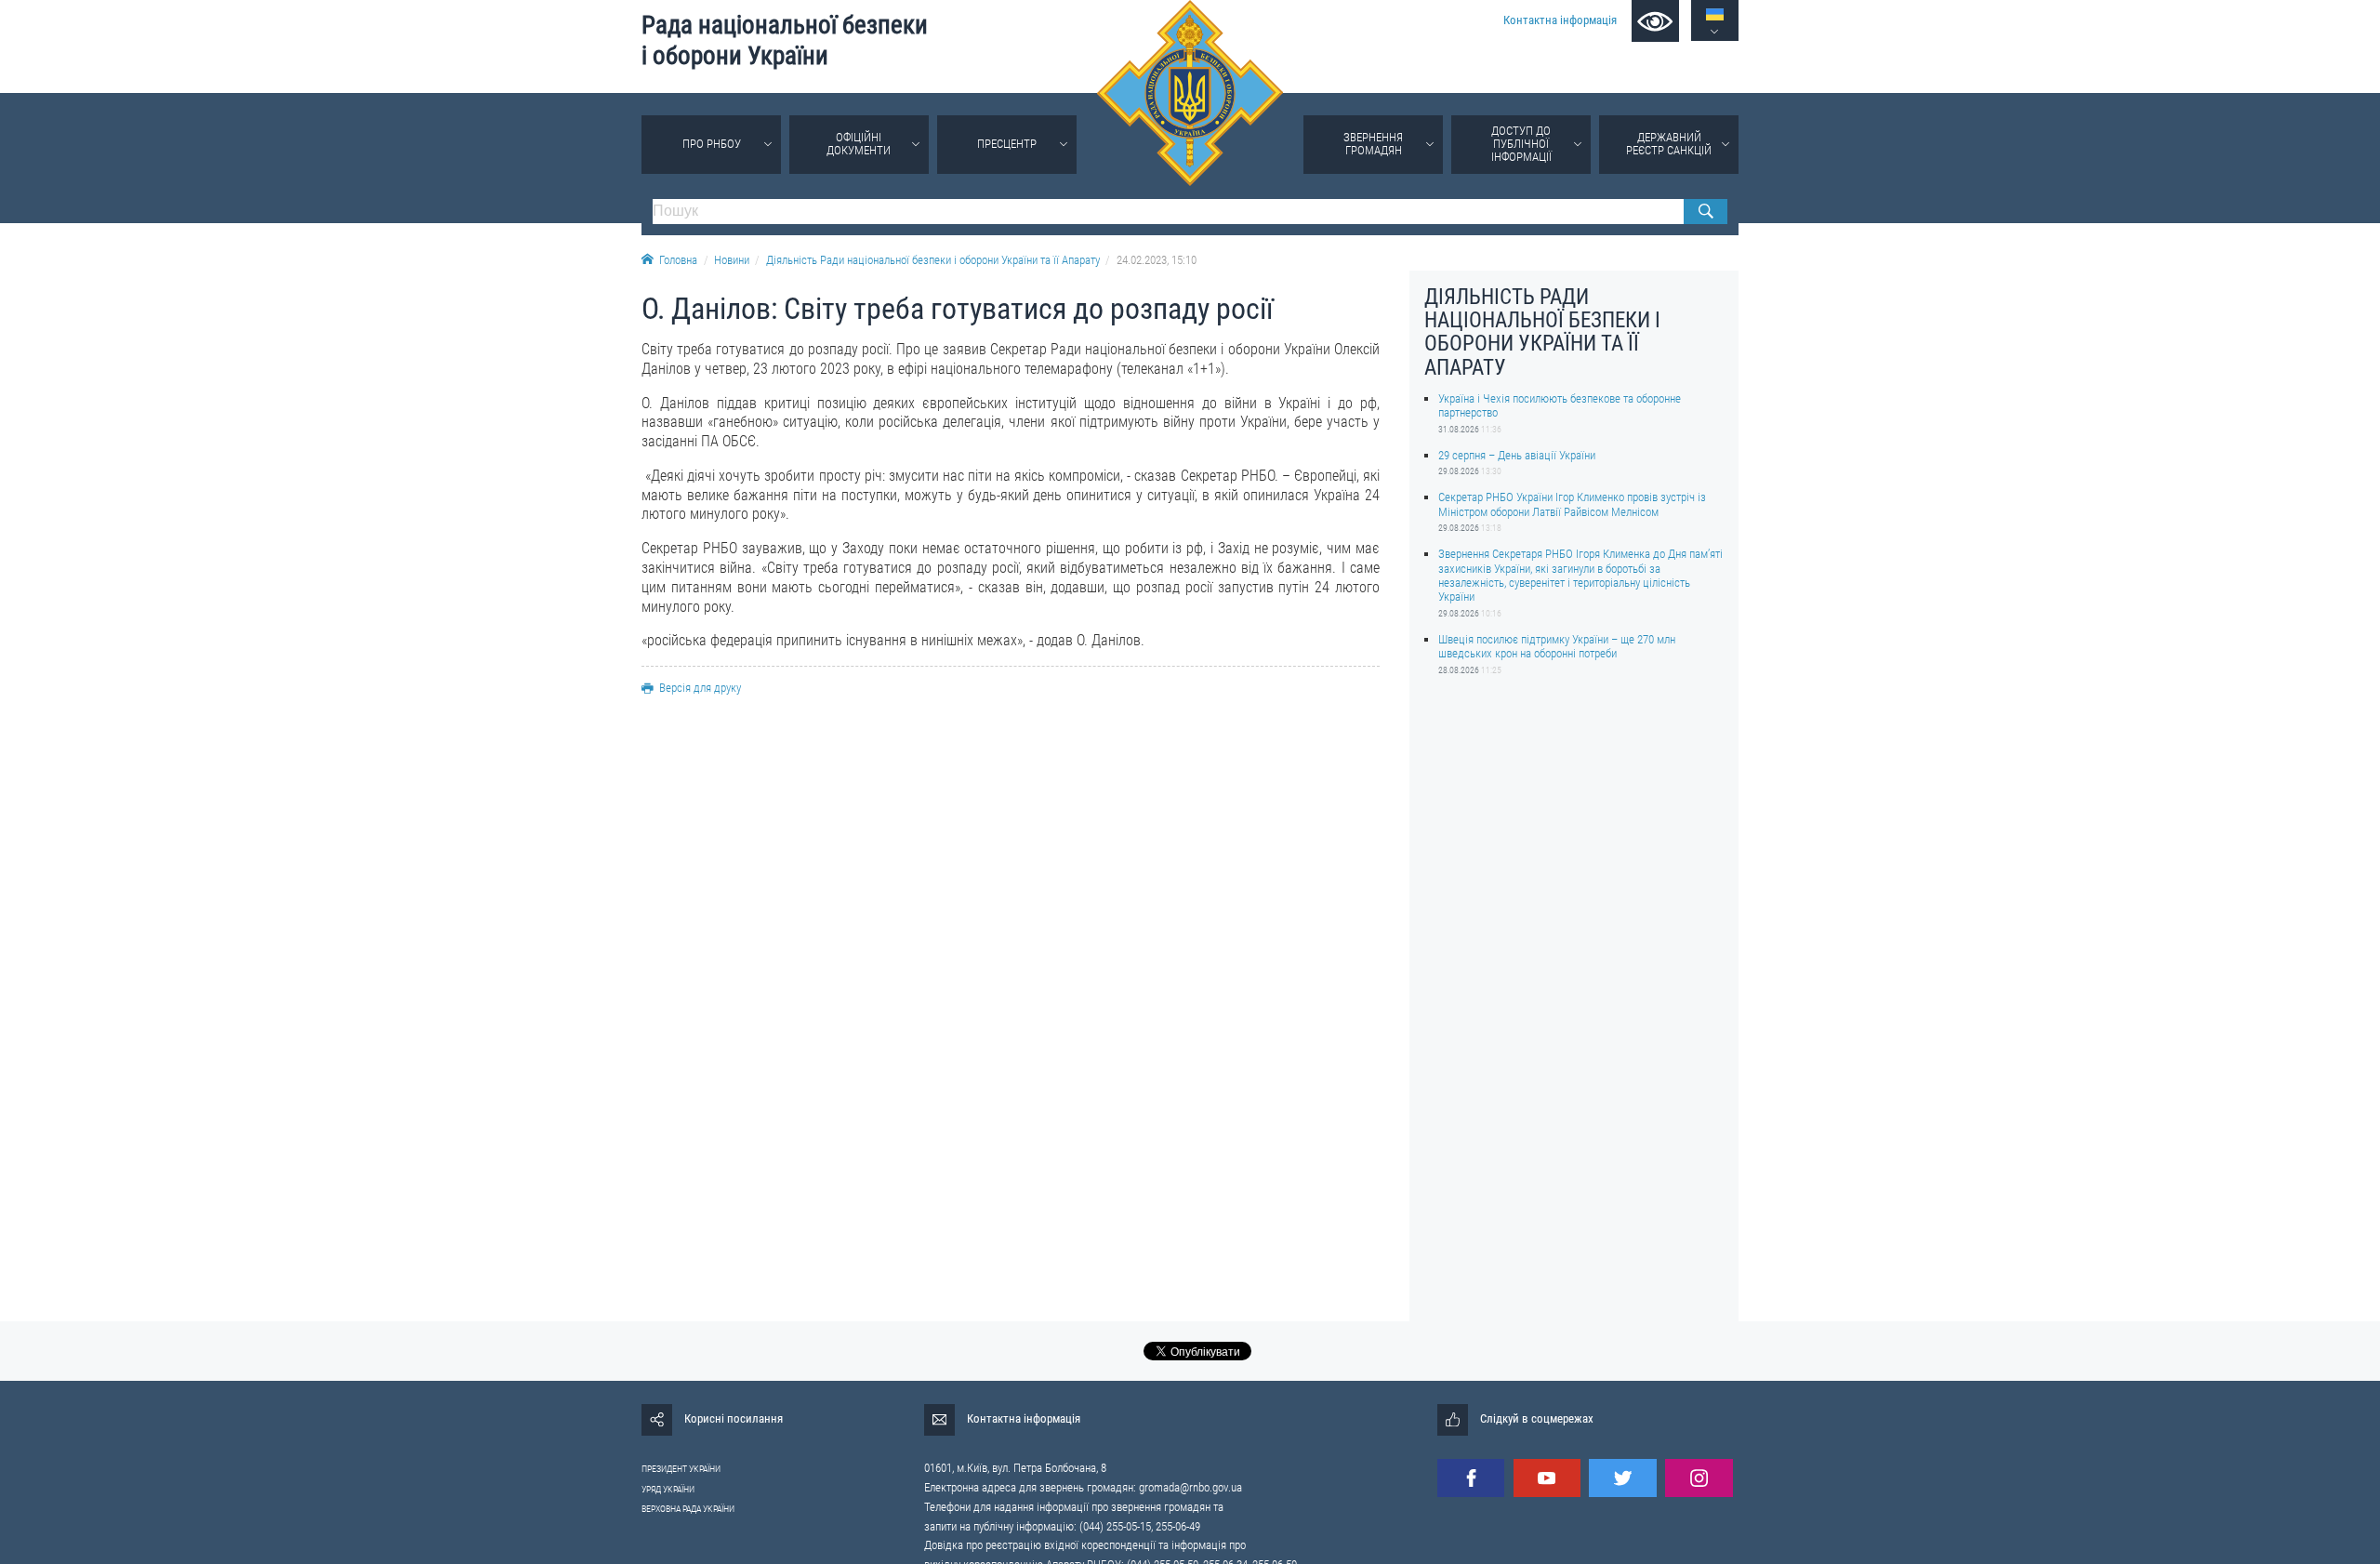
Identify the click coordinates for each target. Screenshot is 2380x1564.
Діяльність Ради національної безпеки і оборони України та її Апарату (933, 260)
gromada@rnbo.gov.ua (1190, 1487)
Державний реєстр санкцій (1669, 144)
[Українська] (1715, 14)
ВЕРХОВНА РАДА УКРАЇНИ (688, 1509)
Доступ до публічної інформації (1521, 144)
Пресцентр (1007, 144)
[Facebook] (1471, 1478)
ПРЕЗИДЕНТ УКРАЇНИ (681, 1469)
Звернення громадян (1373, 144)
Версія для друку (700, 688)
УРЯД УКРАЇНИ (668, 1489)
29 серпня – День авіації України (1517, 455)
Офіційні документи (859, 144)
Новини (732, 260)
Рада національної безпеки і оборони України (785, 40)
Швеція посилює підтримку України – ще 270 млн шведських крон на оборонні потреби (1557, 646)
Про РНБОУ (712, 144)
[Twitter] (1622, 1478)
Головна (678, 260)
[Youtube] (1547, 1478)
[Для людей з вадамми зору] (1655, 21)
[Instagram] (1699, 1478)
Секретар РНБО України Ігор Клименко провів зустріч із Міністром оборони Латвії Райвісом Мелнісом (1572, 504)
